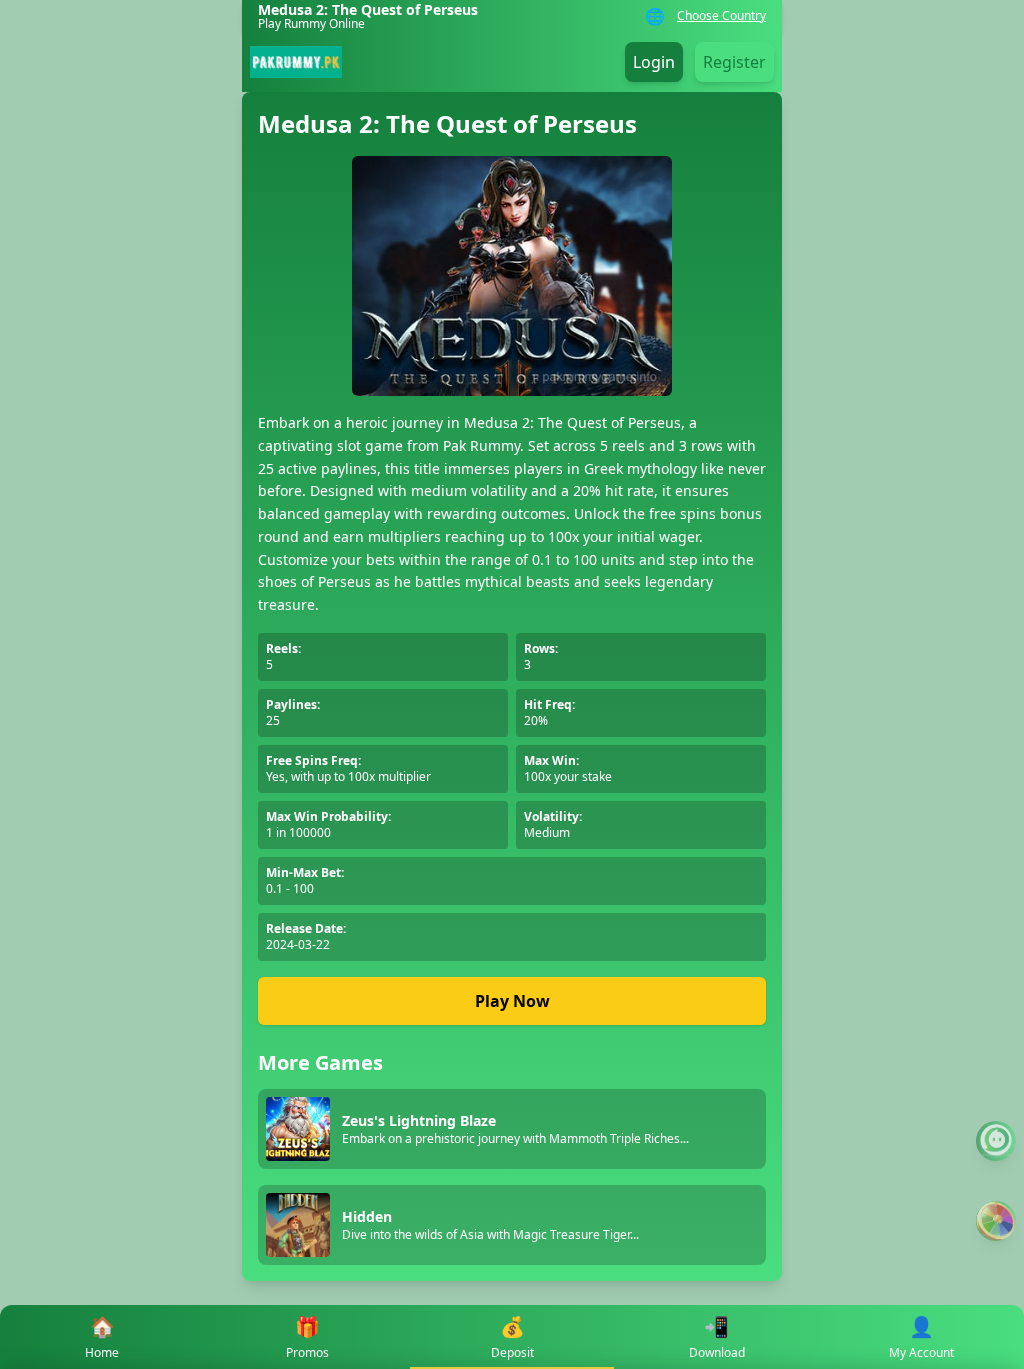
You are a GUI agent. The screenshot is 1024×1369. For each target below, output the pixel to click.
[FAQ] (996, 1141)
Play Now (512, 1001)
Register (734, 62)
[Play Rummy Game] (996, 1221)
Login (654, 62)
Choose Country (721, 16)
